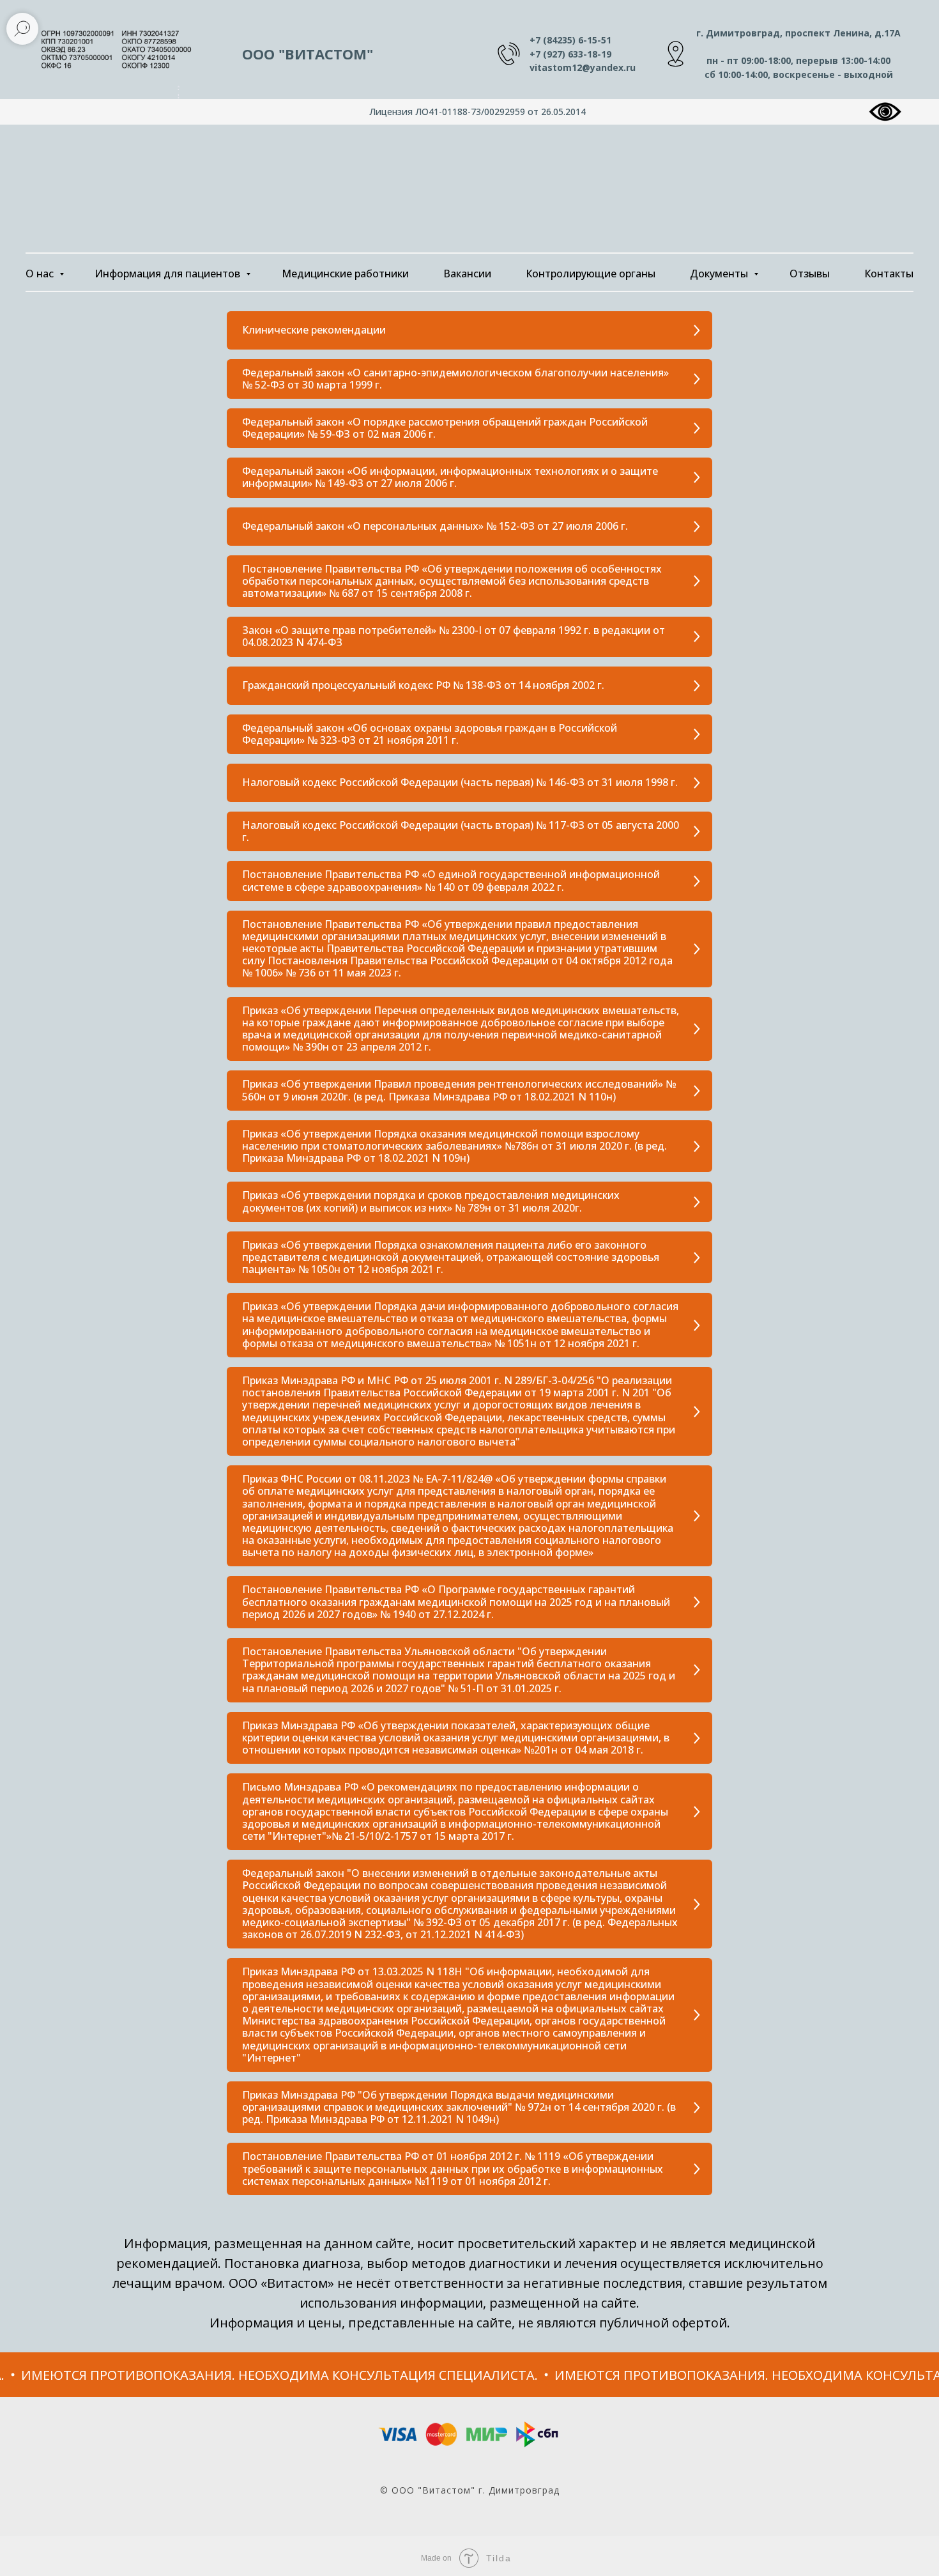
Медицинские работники (345, 274)
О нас (41, 274)
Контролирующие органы (591, 274)
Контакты (889, 274)
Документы (720, 274)
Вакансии (467, 274)
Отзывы (810, 274)
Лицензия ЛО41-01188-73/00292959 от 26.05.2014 (477, 112)
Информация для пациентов (169, 274)
